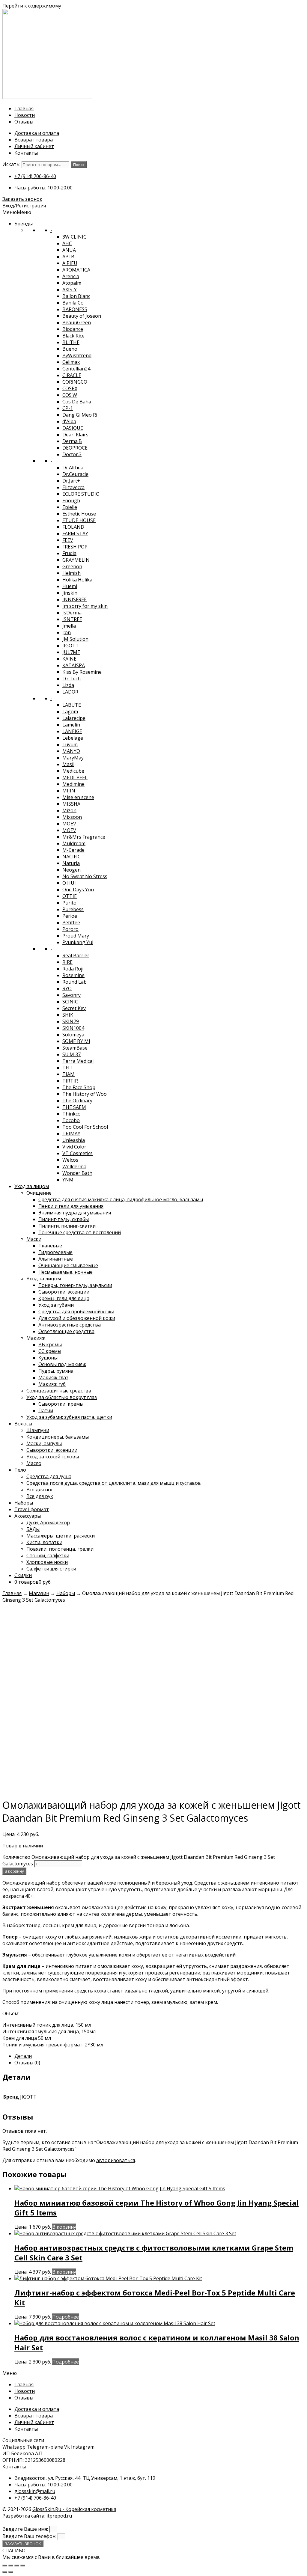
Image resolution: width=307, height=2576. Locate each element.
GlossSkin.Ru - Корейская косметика (74, 2509)
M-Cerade (73, 850)
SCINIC (70, 1002)
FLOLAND (73, 527)
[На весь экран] (11, 2566)
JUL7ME (71, 652)
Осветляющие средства (66, 1331)
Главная (24, 108)
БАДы (33, 1529)
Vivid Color (74, 1147)
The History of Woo (85, 1094)
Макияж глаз (53, 1377)
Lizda (68, 685)
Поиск (79, 165)
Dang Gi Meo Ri (80, 415)
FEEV (68, 540)
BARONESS (75, 309)
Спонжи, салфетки (48, 1555)
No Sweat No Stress (85, 876)
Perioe (70, 916)
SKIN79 (71, 1021)
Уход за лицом (32, 1186)
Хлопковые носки (47, 1562)
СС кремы (50, 1351)
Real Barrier (76, 955)
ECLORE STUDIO (81, 494)
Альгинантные (56, 1259)
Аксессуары (28, 1516)
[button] (17, 212)
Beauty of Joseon (82, 316)
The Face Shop (79, 1087)
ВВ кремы (50, 1344)
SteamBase (75, 1048)
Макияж (36, 1338)
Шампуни (38, 1430)
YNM (68, 1180)
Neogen (72, 870)
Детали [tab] (23, 2056)
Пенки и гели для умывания (71, 1206)
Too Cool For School (85, 1127)
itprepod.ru (59, 2516)
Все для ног (40, 1490)
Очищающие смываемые (68, 1265)
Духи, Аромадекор (48, 1523)
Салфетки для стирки (51, 1569)
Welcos (70, 1160)
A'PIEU (70, 263)
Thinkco (72, 1114)
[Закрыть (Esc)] (23, 2566)
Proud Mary (76, 936)
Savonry (72, 995)
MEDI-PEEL (75, 777)
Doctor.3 (72, 454)
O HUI (69, 883)
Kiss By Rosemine (82, 672)
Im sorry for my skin (85, 606)
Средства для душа (49, 1476)
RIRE (67, 962)
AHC (67, 243)
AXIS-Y (70, 290)
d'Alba (69, 421)
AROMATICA (76, 270)
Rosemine (73, 975)
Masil (68, 764)
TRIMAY (71, 1133)
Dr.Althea (73, 468)
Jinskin (70, 593)
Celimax (71, 362)
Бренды (24, 224)
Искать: (11, 164)
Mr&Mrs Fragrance (84, 837)
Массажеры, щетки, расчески (61, 1536)
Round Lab (75, 982)
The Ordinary (77, 1101)
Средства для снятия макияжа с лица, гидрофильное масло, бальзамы (121, 1199)
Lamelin (71, 725)
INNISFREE (75, 599)
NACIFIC (72, 857)
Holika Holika (77, 580)
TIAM (69, 1074)
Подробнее (66, 2317)
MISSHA (71, 804)
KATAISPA (74, 665)
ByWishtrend (77, 355)
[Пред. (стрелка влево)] (5, 2572)
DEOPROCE (75, 448)
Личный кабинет (34, 146)
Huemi (70, 586)
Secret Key (74, 1008)
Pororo (70, 929)
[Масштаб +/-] (5, 2566)
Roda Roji (73, 969)
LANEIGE (72, 731)
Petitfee (71, 923)
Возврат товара (34, 140)
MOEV (69, 824)
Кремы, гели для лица (64, 1298)
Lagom (70, 712)
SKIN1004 (73, 1028)
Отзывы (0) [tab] (27, 2063)
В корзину (14, 1871)
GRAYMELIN (76, 560)
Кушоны (48, 1358)
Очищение (39, 1193)
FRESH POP (75, 547)
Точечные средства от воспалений (80, 1232)
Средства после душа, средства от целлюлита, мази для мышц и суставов (114, 1483)
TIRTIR (70, 1081)
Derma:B (72, 441)
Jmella (69, 626)
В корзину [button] (64, 2227)
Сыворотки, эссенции (64, 1292)
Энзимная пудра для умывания (75, 1213)
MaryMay (73, 758)
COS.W (70, 395)
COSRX (70, 388)
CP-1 (68, 408)
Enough (71, 501)
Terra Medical (78, 1061)
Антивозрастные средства (70, 1325)
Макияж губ (52, 1384)
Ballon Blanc (76, 296)
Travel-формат (32, 1509)
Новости (25, 115)
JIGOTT (71, 646)
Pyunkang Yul (78, 942)
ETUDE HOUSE (79, 520)
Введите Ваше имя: (26, 2529)
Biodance (73, 329)
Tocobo (71, 1120)
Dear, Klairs (75, 435)
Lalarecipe (74, 718)
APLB (68, 257)
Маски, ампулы (44, 1443)
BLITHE (71, 342)
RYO (67, 988)
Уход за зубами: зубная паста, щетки (69, 1417)
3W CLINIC (74, 237)
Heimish (72, 573)
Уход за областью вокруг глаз (62, 1397)
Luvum (70, 744)
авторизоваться (116, 2160)
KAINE (69, 659)
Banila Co (73, 303)
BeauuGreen (77, 322)
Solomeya (73, 1035)
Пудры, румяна (56, 1371)
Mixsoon (72, 817)
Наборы (24, 1503)
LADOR (70, 692)
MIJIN (69, 791)
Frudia (69, 553)
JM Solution (75, 639)
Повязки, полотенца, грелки (60, 1549)
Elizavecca (73, 487)
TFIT (68, 1068)
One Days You (78, 890)
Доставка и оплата (37, 133)
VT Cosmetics (77, 1153)
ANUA (69, 250)
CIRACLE (72, 375)
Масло (34, 1463)
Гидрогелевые (55, 1252)
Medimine (73, 784)
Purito (69, 903)
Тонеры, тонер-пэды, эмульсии (75, 1285)
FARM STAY (75, 533)
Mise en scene (78, 797)
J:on (67, 632)
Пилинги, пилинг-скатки (67, 1226)
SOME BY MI (76, 1041)
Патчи (46, 1410)
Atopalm (72, 283)
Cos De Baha (77, 402)
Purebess (73, 909)
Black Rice (73, 336)
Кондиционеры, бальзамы (58, 1437)
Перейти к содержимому (32, 6)
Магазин (39, 1593)
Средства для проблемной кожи (76, 1312)
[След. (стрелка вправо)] (11, 2572)
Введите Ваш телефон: (30, 2536)
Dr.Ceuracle (75, 474)
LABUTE (72, 705)
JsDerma (72, 613)
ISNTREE (72, 619)
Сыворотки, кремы (61, 1404)
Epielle (70, 507)
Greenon (72, 566)
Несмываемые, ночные (66, 1272)
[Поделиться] (17, 2566)
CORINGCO (75, 382)
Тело (20, 1470)
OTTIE (70, 896)
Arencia (71, 276)
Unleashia (74, 1140)
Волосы (23, 1424)
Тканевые (50, 1246)
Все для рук (40, 1496)
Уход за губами (56, 1305)
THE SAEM (74, 1107)
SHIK (68, 1015)
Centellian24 (76, 369)
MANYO (71, 751)
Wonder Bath (77, 1173)
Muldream (74, 843)
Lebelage (73, 738)
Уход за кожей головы (53, 1457)
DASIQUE (73, 428)
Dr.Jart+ (71, 481)
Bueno (70, 349)
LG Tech (72, 679)
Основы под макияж (62, 1364)
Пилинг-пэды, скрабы (64, 1219)
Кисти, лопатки (44, 1542)
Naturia (71, 863)
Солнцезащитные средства (59, 1391)
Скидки (23, 1575)
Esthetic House (79, 514)
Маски (34, 1239)
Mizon (69, 810)
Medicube (73, 771)
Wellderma (74, 1166)
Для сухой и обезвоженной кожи (77, 1318)
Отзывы (24, 122)
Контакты (26, 153)
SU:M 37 (72, 1054)
